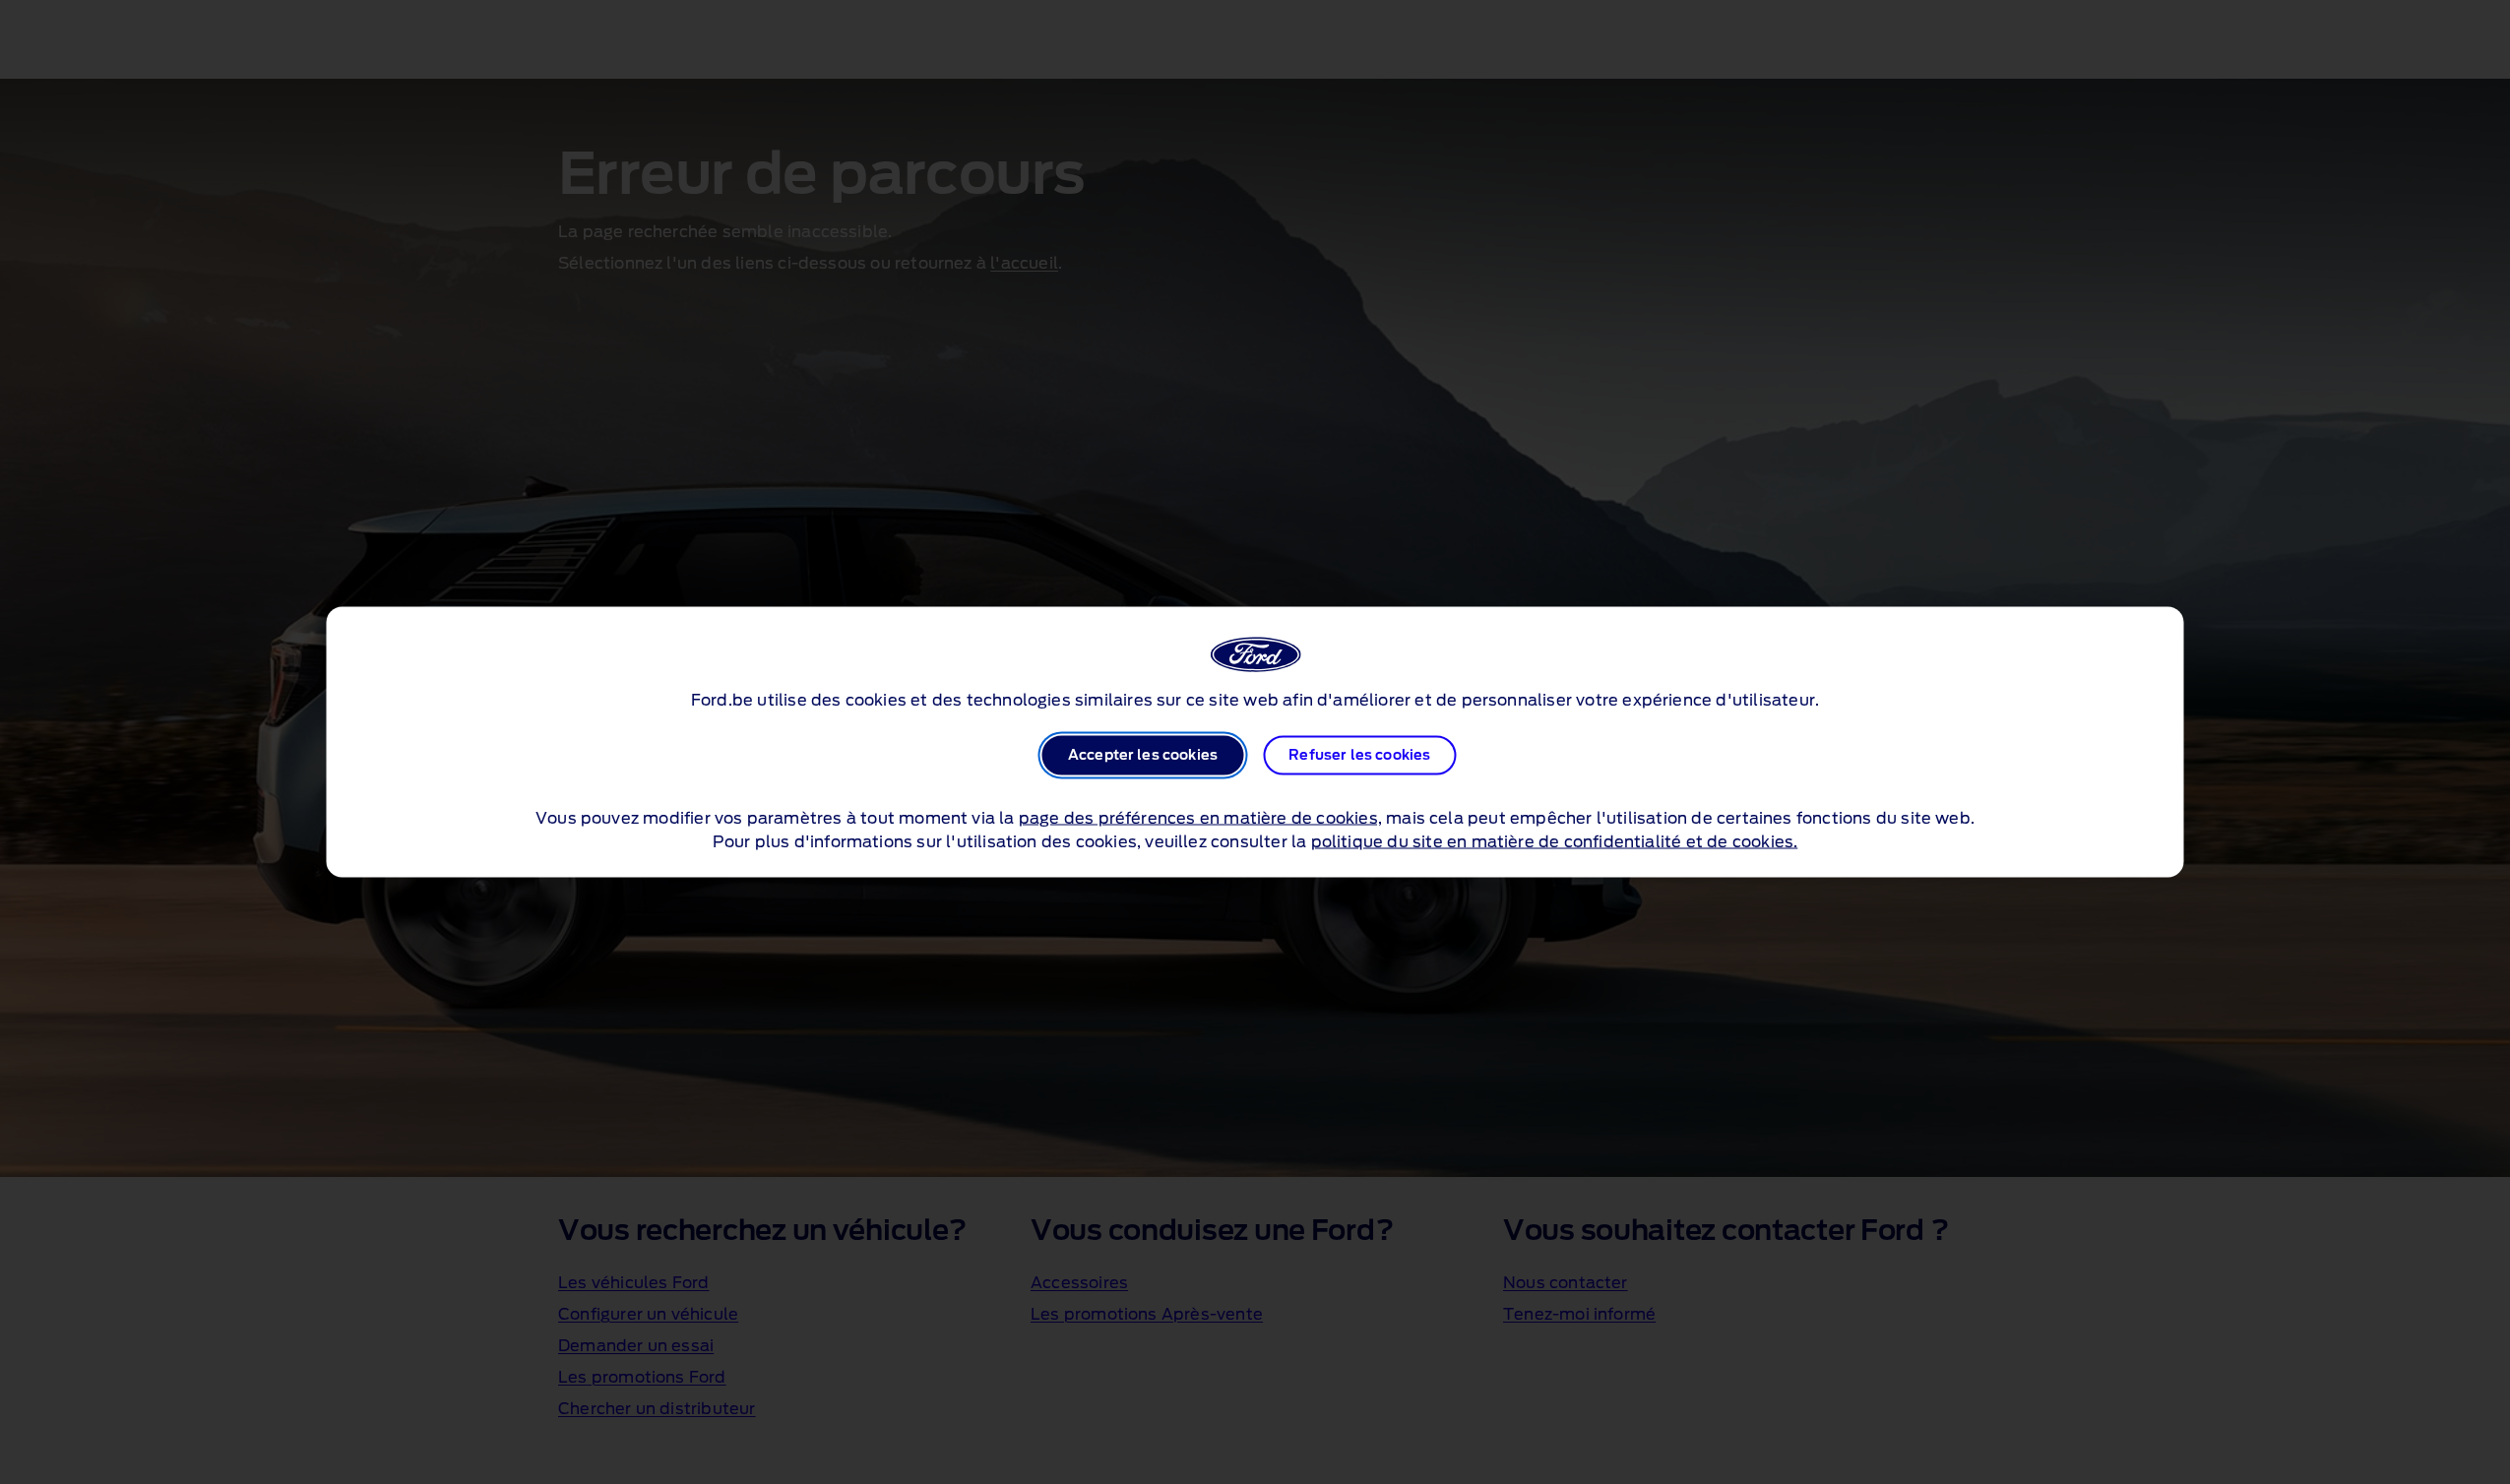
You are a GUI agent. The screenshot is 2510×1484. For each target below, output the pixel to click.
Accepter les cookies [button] (1143, 756)
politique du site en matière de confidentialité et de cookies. (1555, 842)
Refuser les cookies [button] (1359, 756)
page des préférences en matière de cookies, (1200, 819)
